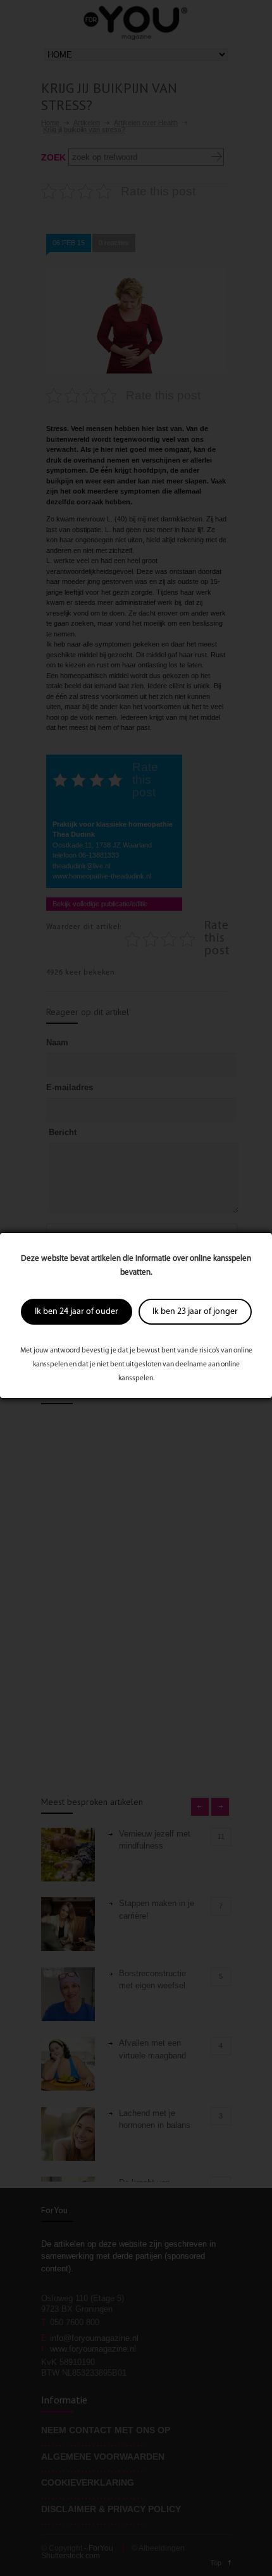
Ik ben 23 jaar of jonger (195, 1312)
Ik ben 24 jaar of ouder (77, 1312)
